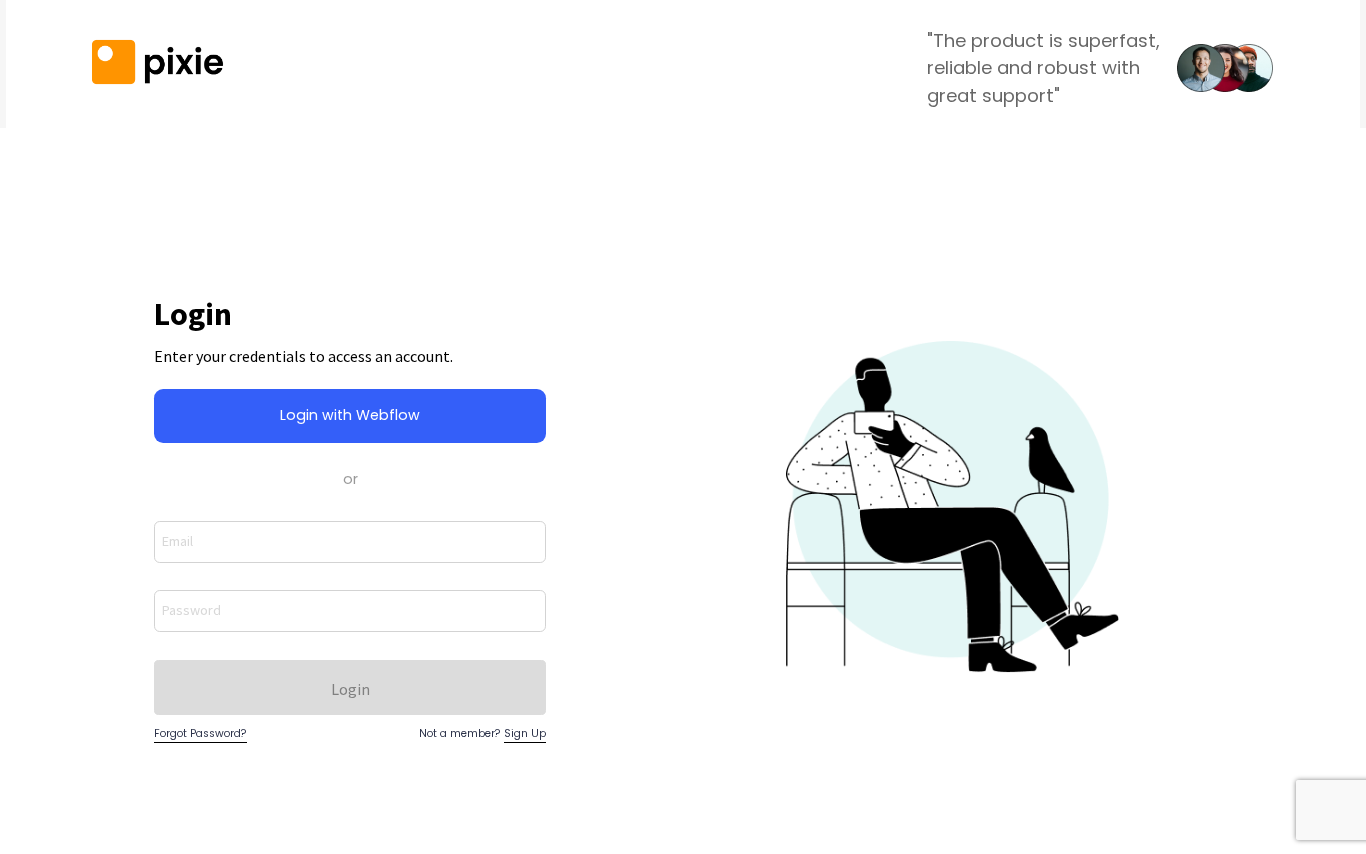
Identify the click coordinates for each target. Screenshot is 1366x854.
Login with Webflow (350, 415)
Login (350, 689)
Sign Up (525, 733)
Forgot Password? (200, 733)
